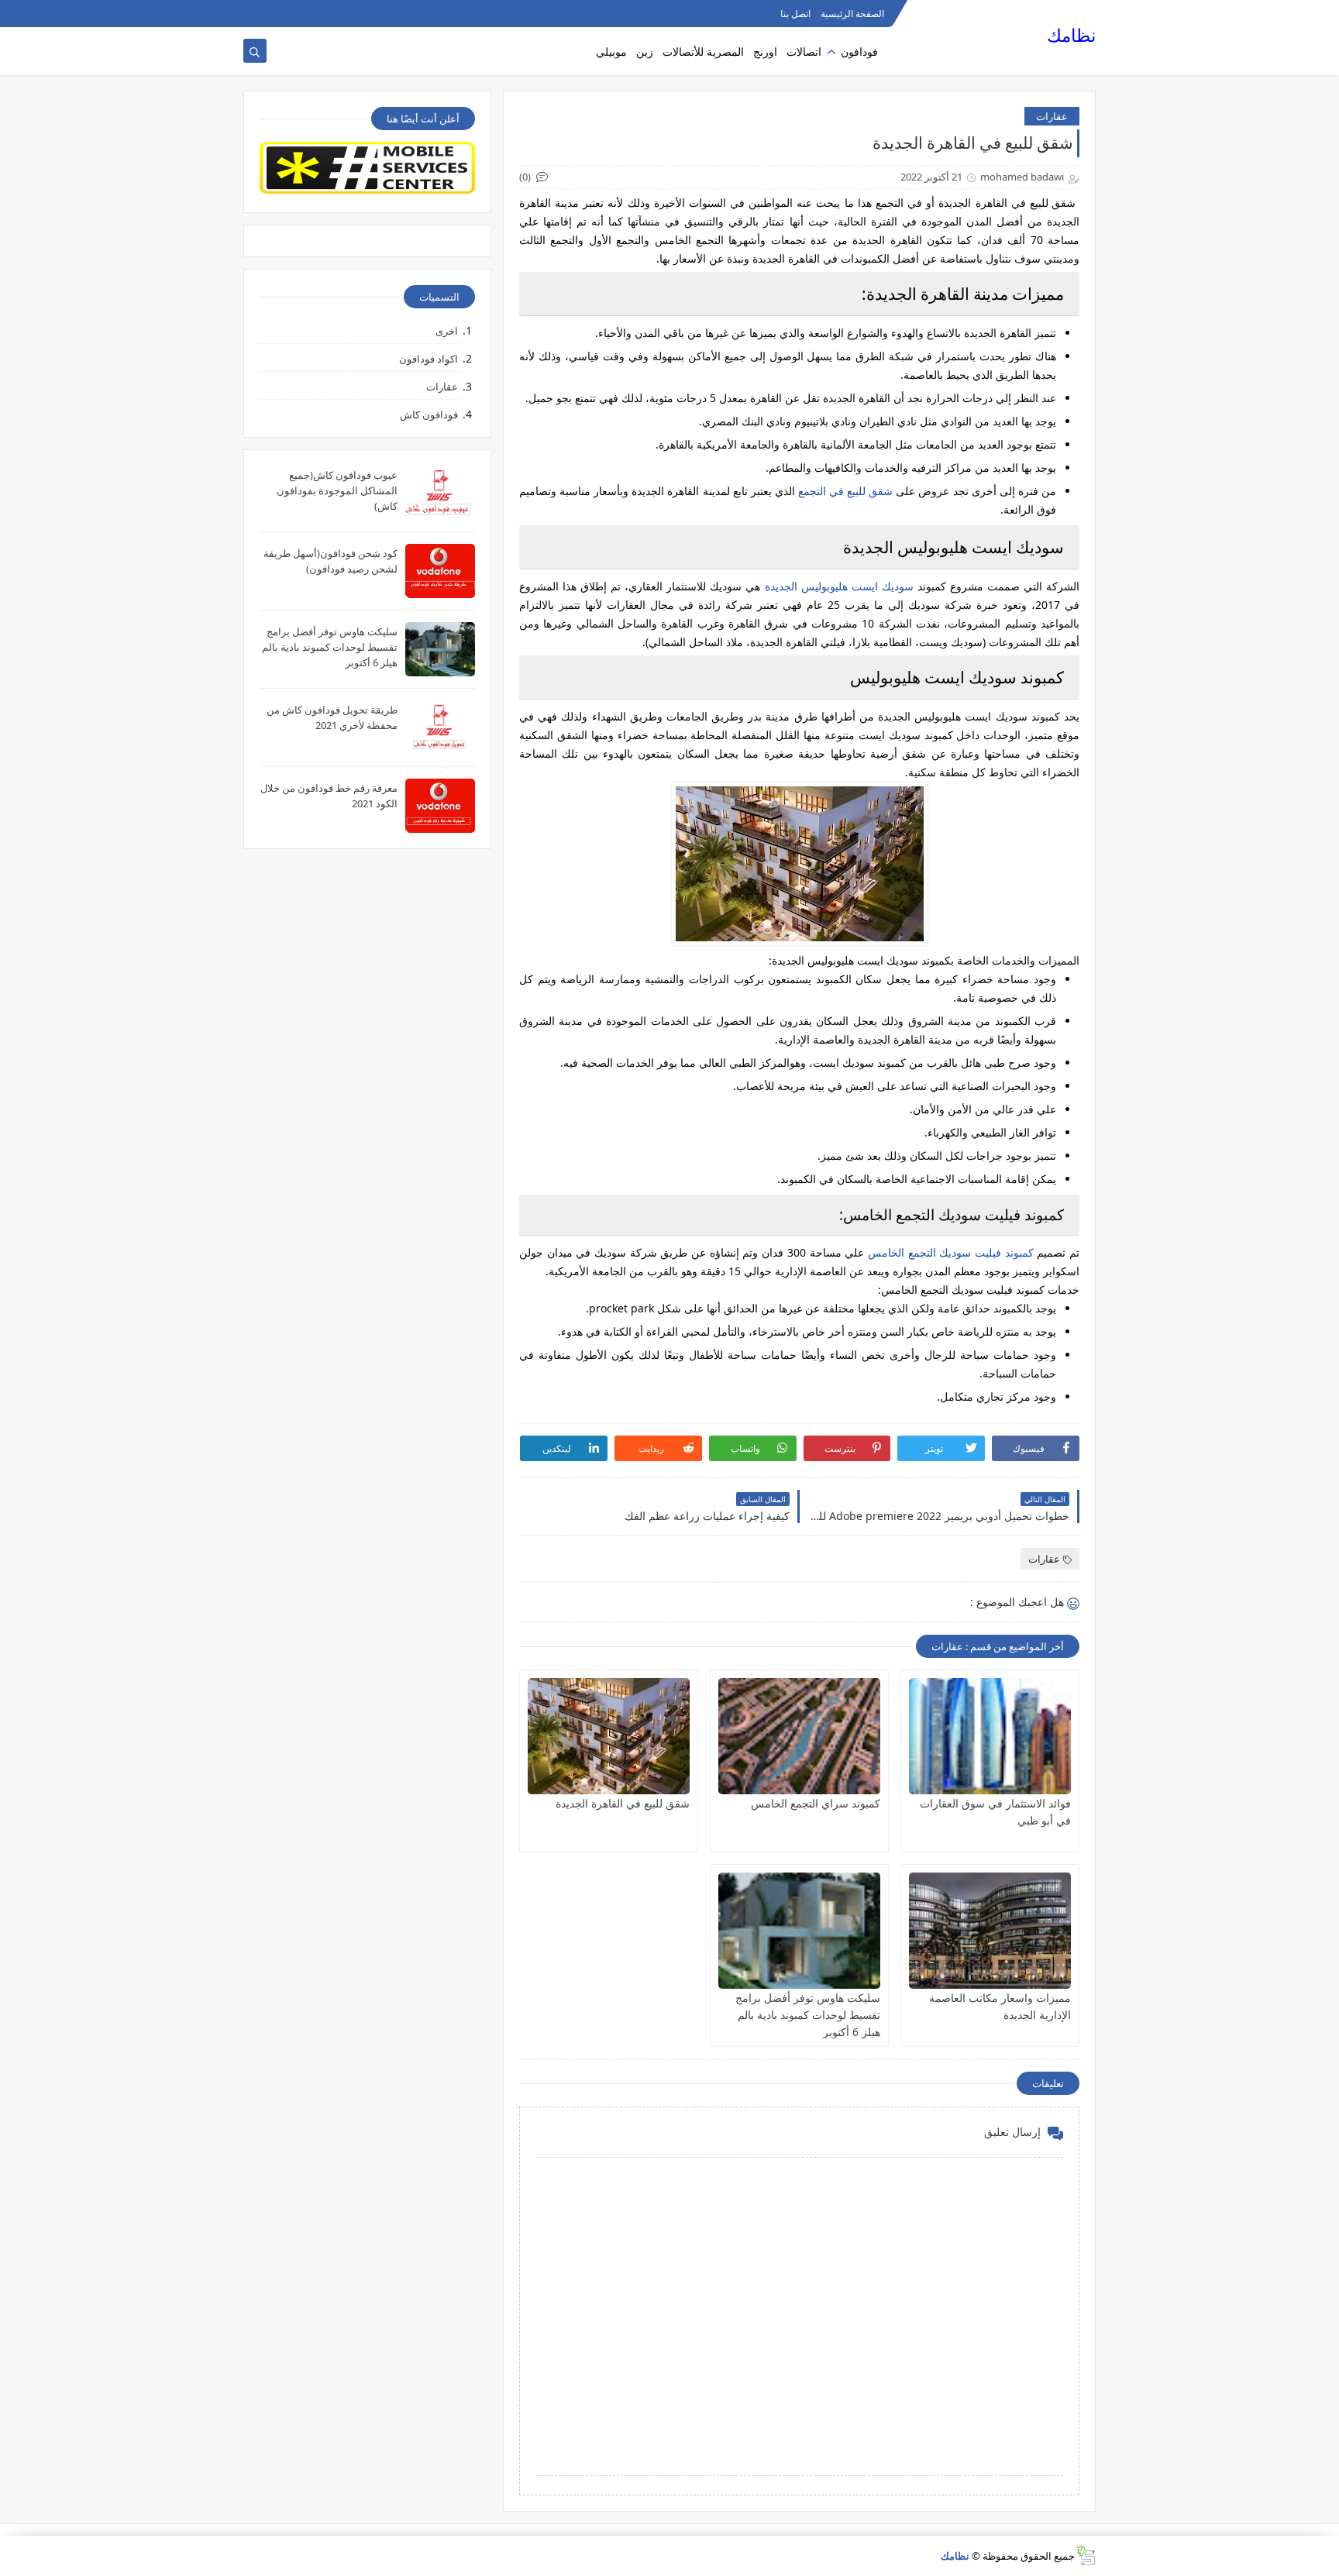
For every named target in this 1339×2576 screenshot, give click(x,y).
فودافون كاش (429, 414)
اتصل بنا (795, 14)
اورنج (765, 52)
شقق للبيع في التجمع (845, 491)
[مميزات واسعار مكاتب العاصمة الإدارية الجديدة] (990, 1931)
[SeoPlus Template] (1085, 2555)
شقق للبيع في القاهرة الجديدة (623, 1803)
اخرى (447, 331)
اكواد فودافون (429, 359)
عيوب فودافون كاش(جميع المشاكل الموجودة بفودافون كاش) (337, 490)
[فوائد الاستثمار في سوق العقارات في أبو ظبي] (990, 1736)
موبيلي (611, 52)
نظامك (1071, 35)
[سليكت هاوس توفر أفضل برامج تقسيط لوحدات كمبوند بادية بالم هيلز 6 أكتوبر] (799, 1931)
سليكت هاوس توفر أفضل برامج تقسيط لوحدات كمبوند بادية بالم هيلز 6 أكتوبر (808, 2015)
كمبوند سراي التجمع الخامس (816, 1803)
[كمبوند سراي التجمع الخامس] (799, 1736)
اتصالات (804, 52)
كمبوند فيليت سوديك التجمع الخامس (951, 1252)
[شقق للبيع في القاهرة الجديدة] (609, 1736)
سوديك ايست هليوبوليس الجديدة (839, 586)
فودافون (859, 52)
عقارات (1052, 116)
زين (645, 52)
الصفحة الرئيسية (852, 14)
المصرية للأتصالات (703, 52)
